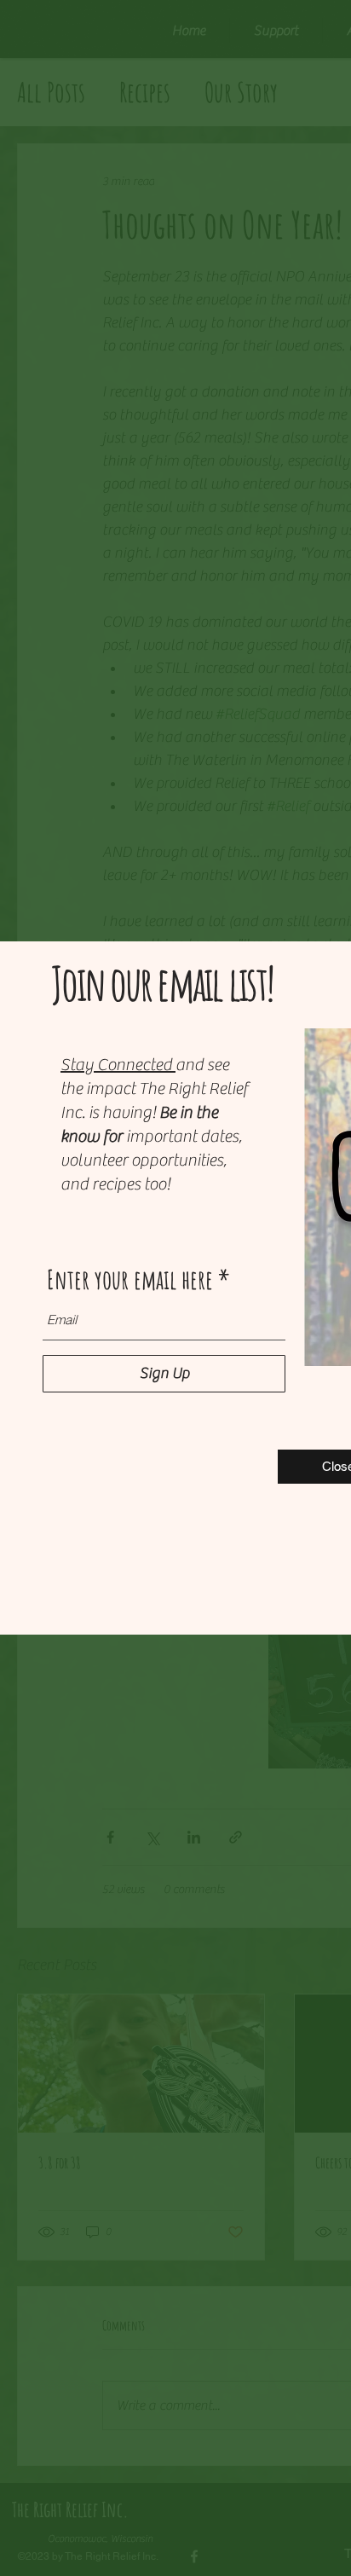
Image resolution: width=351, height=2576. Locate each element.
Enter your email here (130, 1279)
